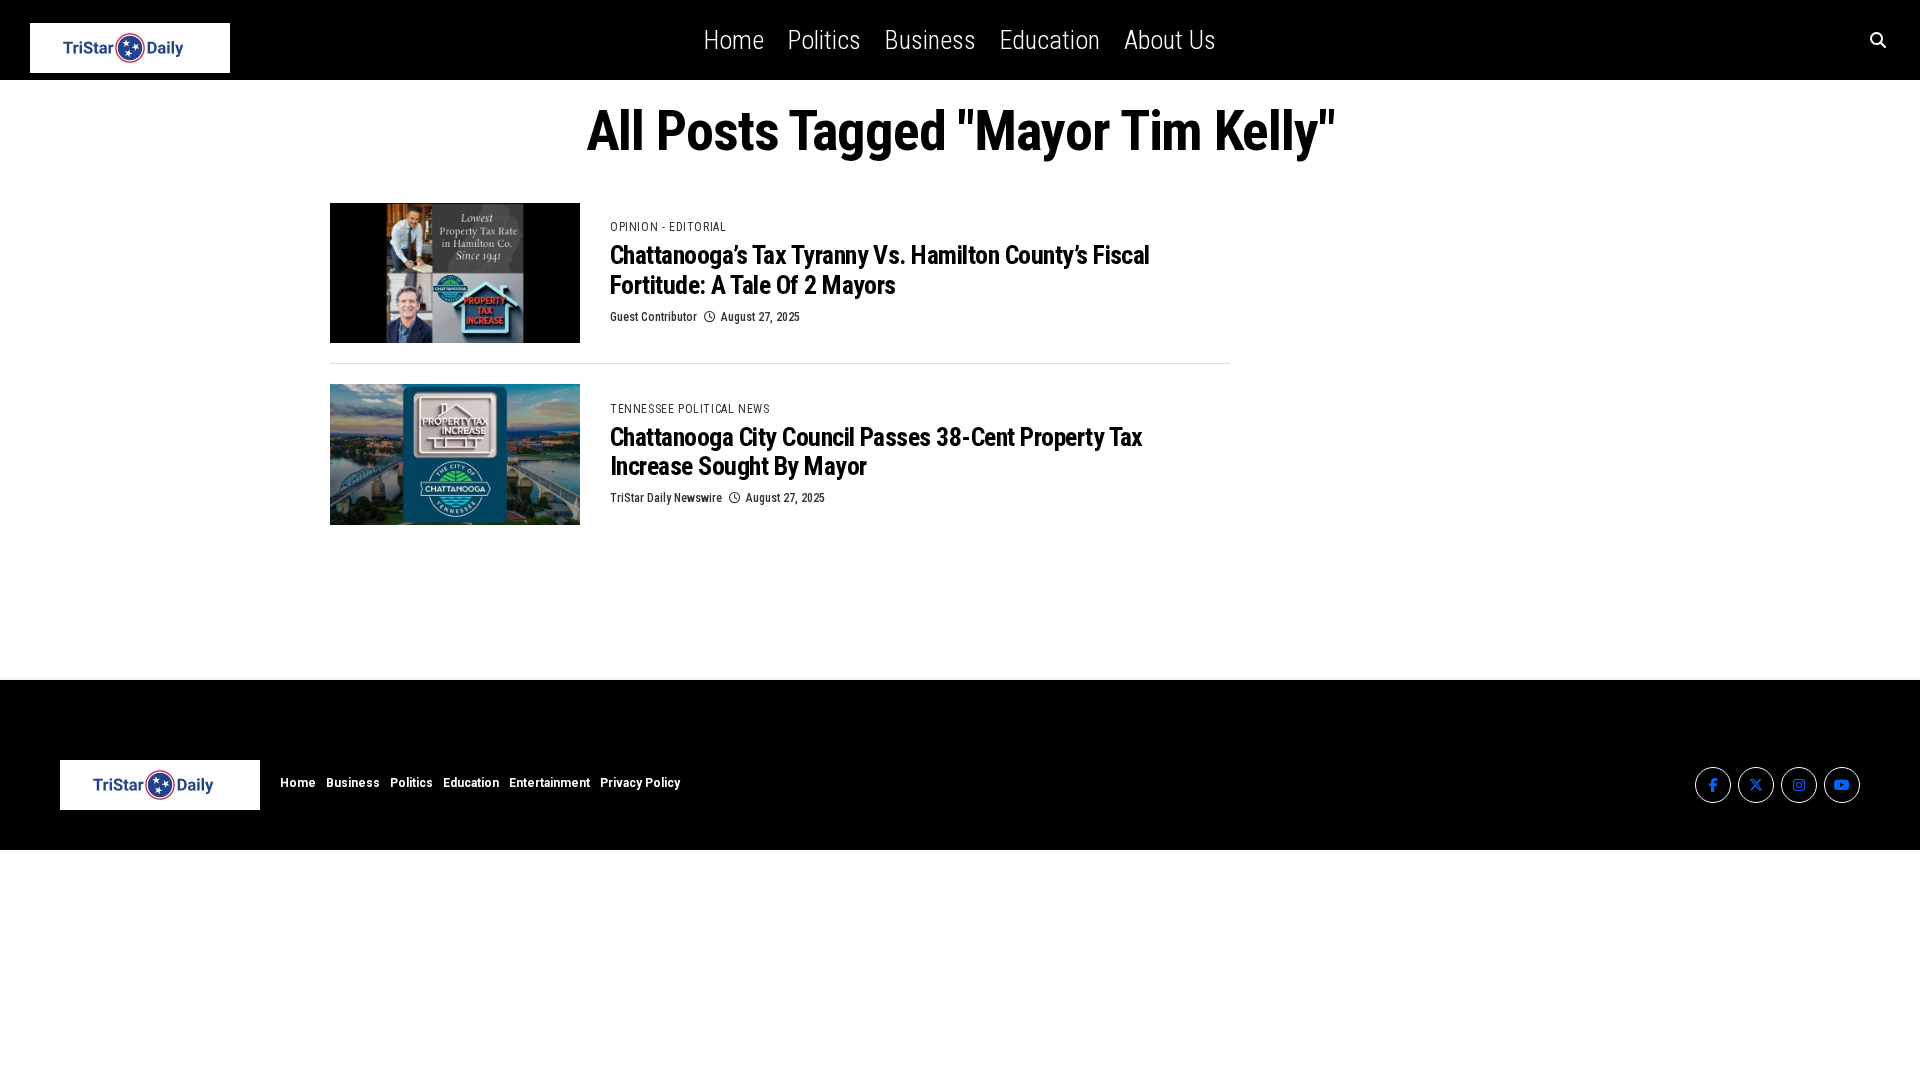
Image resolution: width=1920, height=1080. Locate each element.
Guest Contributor (653, 317)
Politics (824, 40)
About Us (1170, 40)
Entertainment (549, 783)
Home (734, 40)
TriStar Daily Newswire (666, 498)
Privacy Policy (640, 783)
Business (930, 40)
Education (1050, 40)
